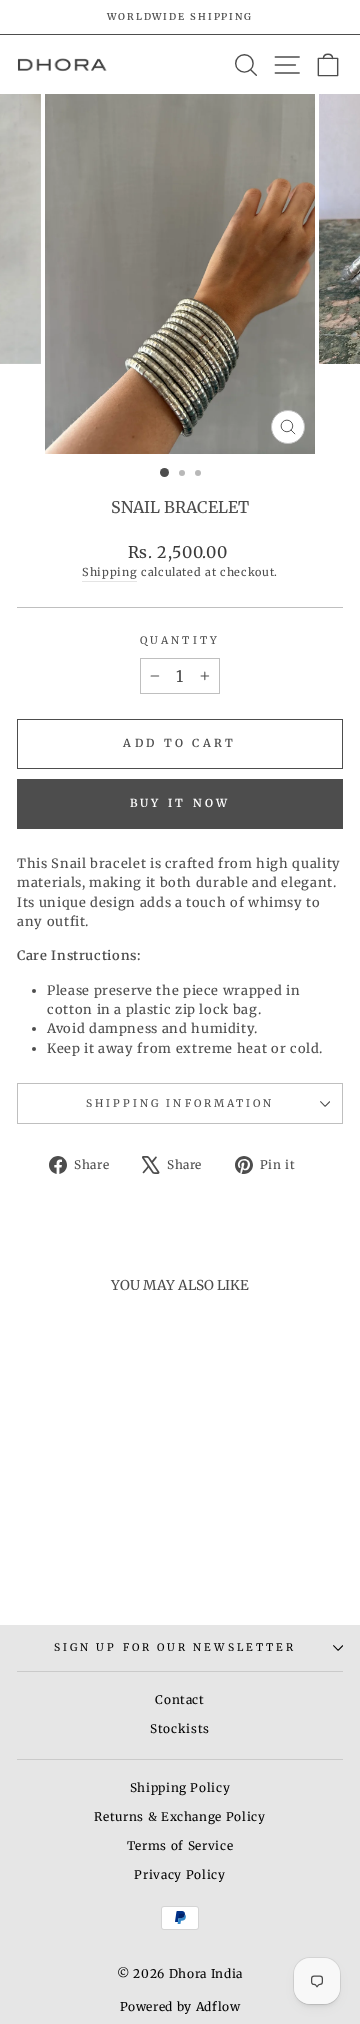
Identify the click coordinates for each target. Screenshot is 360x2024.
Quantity (180, 640)
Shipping (109, 572)
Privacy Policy (179, 1874)
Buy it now (180, 803)
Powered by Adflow (180, 2006)
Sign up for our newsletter (175, 1647)
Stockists (180, 1728)
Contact (180, 1699)
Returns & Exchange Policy (179, 1816)
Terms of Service (180, 1845)
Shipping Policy (180, 1787)
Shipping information (180, 1103)
